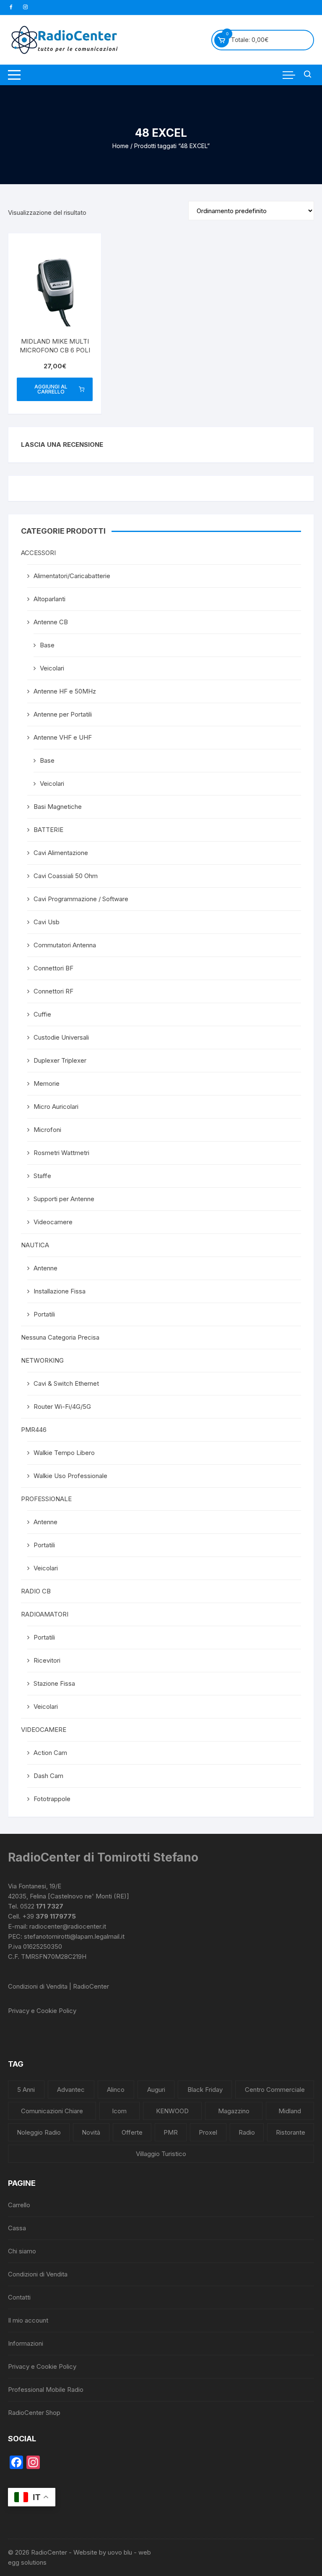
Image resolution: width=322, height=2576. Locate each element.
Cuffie (42, 1014)
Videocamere (53, 1222)
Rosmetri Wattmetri (61, 1153)
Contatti (19, 2297)
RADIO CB (36, 1591)
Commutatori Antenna (65, 945)
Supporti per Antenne (64, 1199)
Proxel (208, 2132)
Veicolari (52, 668)
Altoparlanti (49, 599)
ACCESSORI (38, 553)
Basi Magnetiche (58, 807)
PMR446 (34, 1430)
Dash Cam (48, 1776)
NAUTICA (35, 1245)
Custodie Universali (61, 1037)
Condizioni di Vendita (38, 2274)
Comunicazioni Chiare (52, 2111)
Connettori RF (53, 991)
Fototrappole (52, 1799)
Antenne (45, 1268)
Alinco (116, 2090)
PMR (171, 2132)
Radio (247, 2132)
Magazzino (234, 2111)
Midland (290, 2111)
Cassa (17, 2228)
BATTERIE (48, 830)
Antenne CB (51, 622)
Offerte (132, 2132)
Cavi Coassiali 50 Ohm (66, 876)
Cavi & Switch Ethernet (66, 1383)
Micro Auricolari (56, 1107)
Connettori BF (53, 968)
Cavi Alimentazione (61, 853)
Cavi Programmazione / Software (81, 899)
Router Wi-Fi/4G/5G (62, 1407)
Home (121, 146)
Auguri (156, 2090)
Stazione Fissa (54, 1683)
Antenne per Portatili (63, 714)
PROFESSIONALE (46, 1499)
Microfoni (47, 1130)
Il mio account (28, 2320)
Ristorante (291, 2132)
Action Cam (50, 1753)
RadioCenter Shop (34, 2413)
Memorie (47, 1083)
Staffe (42, 1176)
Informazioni (26, 2343)
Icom (119, 2111)
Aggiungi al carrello (51, 389)
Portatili (44, 1314)
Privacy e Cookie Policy (42, 2011)
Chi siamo (22, 2251)
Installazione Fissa (60, 1291)
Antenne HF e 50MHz (65, 691)
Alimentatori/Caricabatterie (72, 576)
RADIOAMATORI (45, 1614)
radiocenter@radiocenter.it (68, 1926)
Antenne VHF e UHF (63, 737)
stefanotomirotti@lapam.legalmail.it (74, 1936)
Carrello (19, 2205)
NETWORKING (42, 1360)
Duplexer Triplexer (60, 1060)
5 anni (26, 2090)
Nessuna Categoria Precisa (60, 1337)
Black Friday (205, 2090)
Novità (91, 2132)
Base (47, 645)
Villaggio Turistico (161, 2154)
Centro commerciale (275, 2090)
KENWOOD (172, 2111)
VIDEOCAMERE (44, 1730)
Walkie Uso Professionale (70, 1476)
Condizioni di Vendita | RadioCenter (58, 1986)
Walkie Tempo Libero (64, 1453)
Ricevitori (47, 1660)
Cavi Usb (47, 922)
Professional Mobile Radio (46, 2390)
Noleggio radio (39, 2132)
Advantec (71, 2090)
